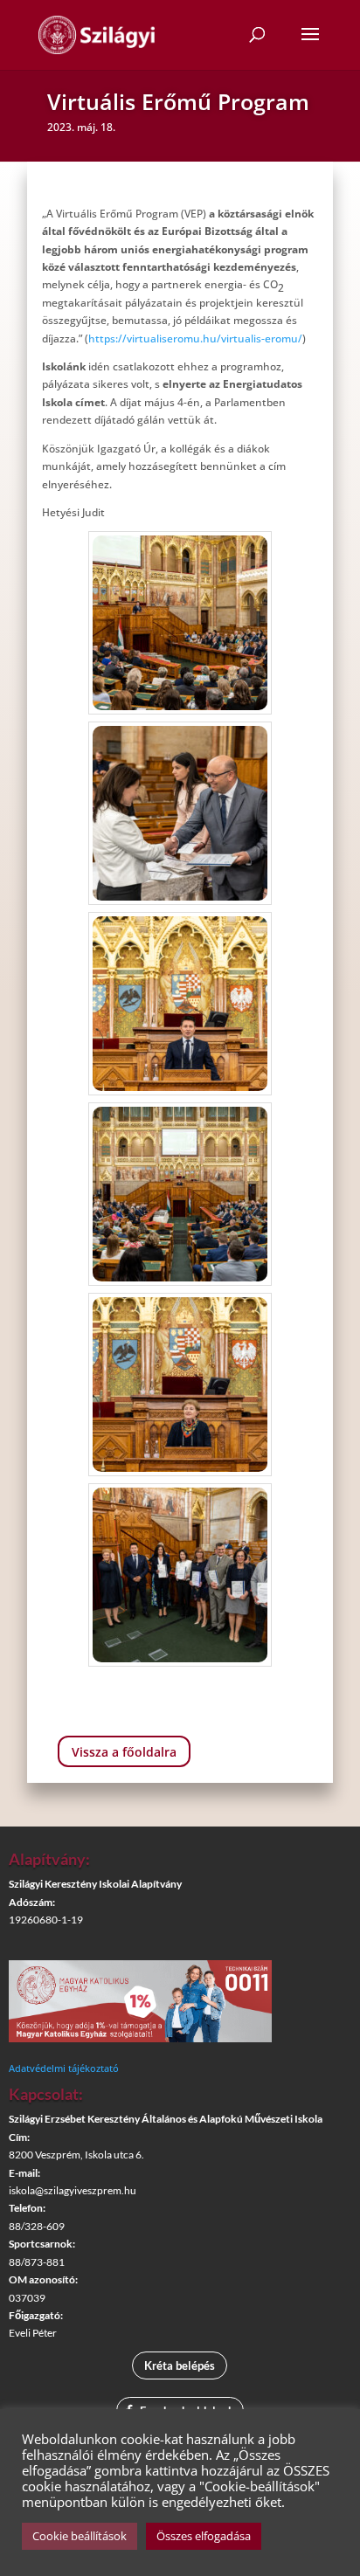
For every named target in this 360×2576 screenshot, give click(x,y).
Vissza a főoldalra (124, 1752)
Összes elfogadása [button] (204, 2536)
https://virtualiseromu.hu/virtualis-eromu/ (195, 338)
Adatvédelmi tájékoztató (64, 2068)
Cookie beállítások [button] (80, 2536)
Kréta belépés (180, 2365)
